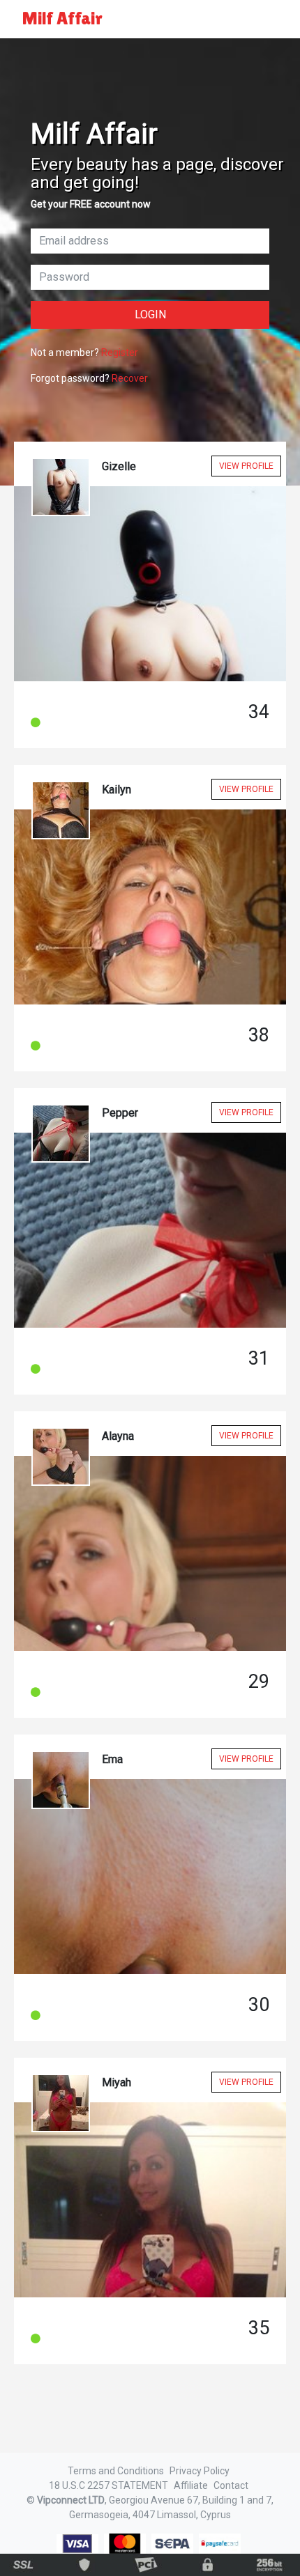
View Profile (246, 466)
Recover (130, 378)
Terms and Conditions (116, 2471)
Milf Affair (62, 18)
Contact (231, 2485)
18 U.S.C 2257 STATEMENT (108, 2485)
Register (120, 352)
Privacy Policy (200, 2471)
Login (150, 315)
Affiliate (191, 2485)
